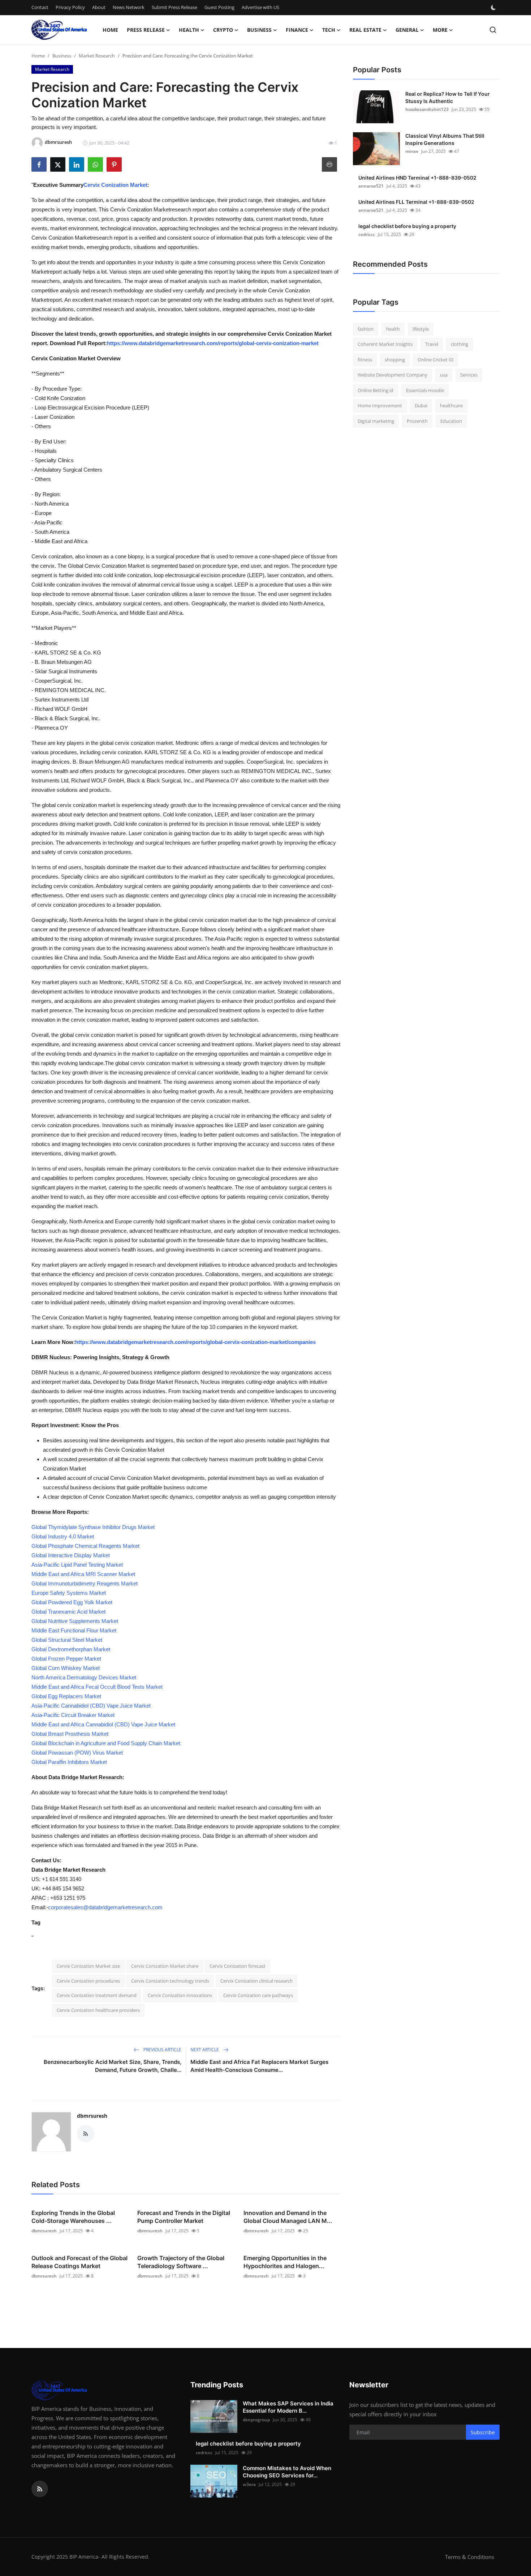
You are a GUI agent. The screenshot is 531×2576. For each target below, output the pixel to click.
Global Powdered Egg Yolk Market (72, 1602)
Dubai (421, 406)
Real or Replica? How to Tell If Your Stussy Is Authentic (448, 97)
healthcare (451, 406)
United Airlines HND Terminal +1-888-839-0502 (417, 178)
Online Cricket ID (435, 360)
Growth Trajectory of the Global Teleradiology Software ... (181, 2262)
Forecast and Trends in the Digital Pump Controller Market (184, 2217)
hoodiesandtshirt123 (427, 109)
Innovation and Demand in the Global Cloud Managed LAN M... (288, 2217)
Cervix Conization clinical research (256, 1981)
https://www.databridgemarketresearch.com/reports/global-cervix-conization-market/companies (195, 1342)
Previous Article (162, 2050)
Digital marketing (376, 421)
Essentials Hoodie (425, 390)
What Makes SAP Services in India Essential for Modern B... (288, 2407)
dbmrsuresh (92, 2116)
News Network (129, 7)
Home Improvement (380, 406)
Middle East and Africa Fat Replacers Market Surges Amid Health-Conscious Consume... (259, 2066)
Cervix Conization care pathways (258, 1995)
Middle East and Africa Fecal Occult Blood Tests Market (97, 1687)
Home (110, 30)
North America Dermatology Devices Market (84, 1677)
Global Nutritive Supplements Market (75, 1621)
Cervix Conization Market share (165, 1966)
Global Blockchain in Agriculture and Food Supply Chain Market (106, 1743)
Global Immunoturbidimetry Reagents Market (85, 1583)
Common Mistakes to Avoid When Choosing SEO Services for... (287, 2472)
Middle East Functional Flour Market (74, 1630)
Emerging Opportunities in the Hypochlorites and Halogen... (285, 2262)
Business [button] (259, 30)
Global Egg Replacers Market (66, 1696)
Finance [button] (297, 30)
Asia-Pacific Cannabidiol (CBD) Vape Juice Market (91, 1706)
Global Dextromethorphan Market (71, 1649)
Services (469, 375)
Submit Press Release (174, 7)
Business (62, 56)
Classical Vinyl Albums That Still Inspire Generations (445, 139)
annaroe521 (371, 186)
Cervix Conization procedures (88, 1981)
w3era (249, 2484)
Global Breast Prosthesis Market (70, 1734)
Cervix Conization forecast (238, 1966)
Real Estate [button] (365, 30)
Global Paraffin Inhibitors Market (69, 1762)
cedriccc (367, 234)
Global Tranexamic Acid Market (68, 1612)
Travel (432, 344)
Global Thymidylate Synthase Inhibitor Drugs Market (93, 1527)
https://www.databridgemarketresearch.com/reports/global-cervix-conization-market (213, 343)
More (440, 30)
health (393, 329)
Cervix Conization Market (115, 185)
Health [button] (189, 30)
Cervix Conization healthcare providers (98, 2010)
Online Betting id (375, 390)
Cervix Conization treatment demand (97, 1995)
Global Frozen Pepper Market (66, 1659)
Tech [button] (329, 30)
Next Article (205, 2050)
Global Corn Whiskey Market (66, 1668)
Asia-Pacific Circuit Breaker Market (73, 1715)
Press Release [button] (146, 30)
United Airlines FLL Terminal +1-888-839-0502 (416, 202)
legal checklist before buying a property (407, 226)
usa (444, 375)
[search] (493, 30)
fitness (365, 360)
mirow (412, 151)
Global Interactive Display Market (71, 1555)
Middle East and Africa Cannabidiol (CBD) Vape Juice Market (103, 1724)
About (99, 7)
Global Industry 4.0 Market (63, 1536)
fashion (366, 329)
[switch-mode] (494, 8)
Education (451, 421)
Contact (40, 7)
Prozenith (417, 421)
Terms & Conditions (470, 2557)
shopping (395, 360)
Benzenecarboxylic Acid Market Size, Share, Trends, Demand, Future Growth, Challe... (113, 2066)
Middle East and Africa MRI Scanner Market (83, 1574)
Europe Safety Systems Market (69, 1593)
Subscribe (483, 2432)
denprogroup (256, 2420)
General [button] (407, 30)
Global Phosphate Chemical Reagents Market (85, 1546)
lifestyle (421, 329)
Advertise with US (260, 7)
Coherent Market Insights (385, 344)
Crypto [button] (223, 30)
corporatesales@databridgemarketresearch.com (105, 1907)
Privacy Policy (70, 7)
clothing (459, 344)
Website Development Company (392, 375)
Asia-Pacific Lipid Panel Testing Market (77, 1565)
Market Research (97, 56)
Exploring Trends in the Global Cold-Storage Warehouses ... (73, 2217)
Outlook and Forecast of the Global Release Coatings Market (79, 2262)
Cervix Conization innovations (180, 1995)
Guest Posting (219, 7)
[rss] (40, 2489)
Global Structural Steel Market (67, 1640)
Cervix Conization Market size (88, 1966)
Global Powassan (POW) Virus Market (77, 1753)
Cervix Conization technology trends (170, 1981)
